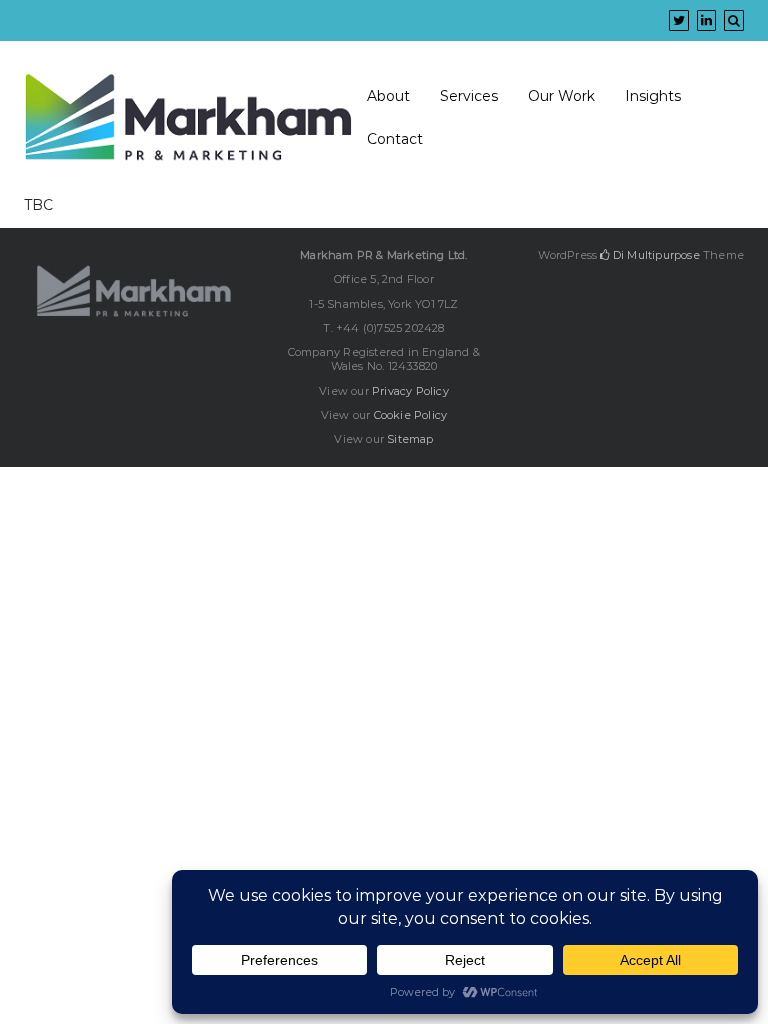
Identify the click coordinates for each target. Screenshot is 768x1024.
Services (469, 96)
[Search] (734, 20)
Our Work (561, 96)
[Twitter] (679, 20)
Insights (653, 96)
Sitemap (410, 439)
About (388, 96)
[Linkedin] (706, 20)
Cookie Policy (411, 415)
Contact (395, 139)
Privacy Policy (410, 391)
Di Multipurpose (654, 255)
